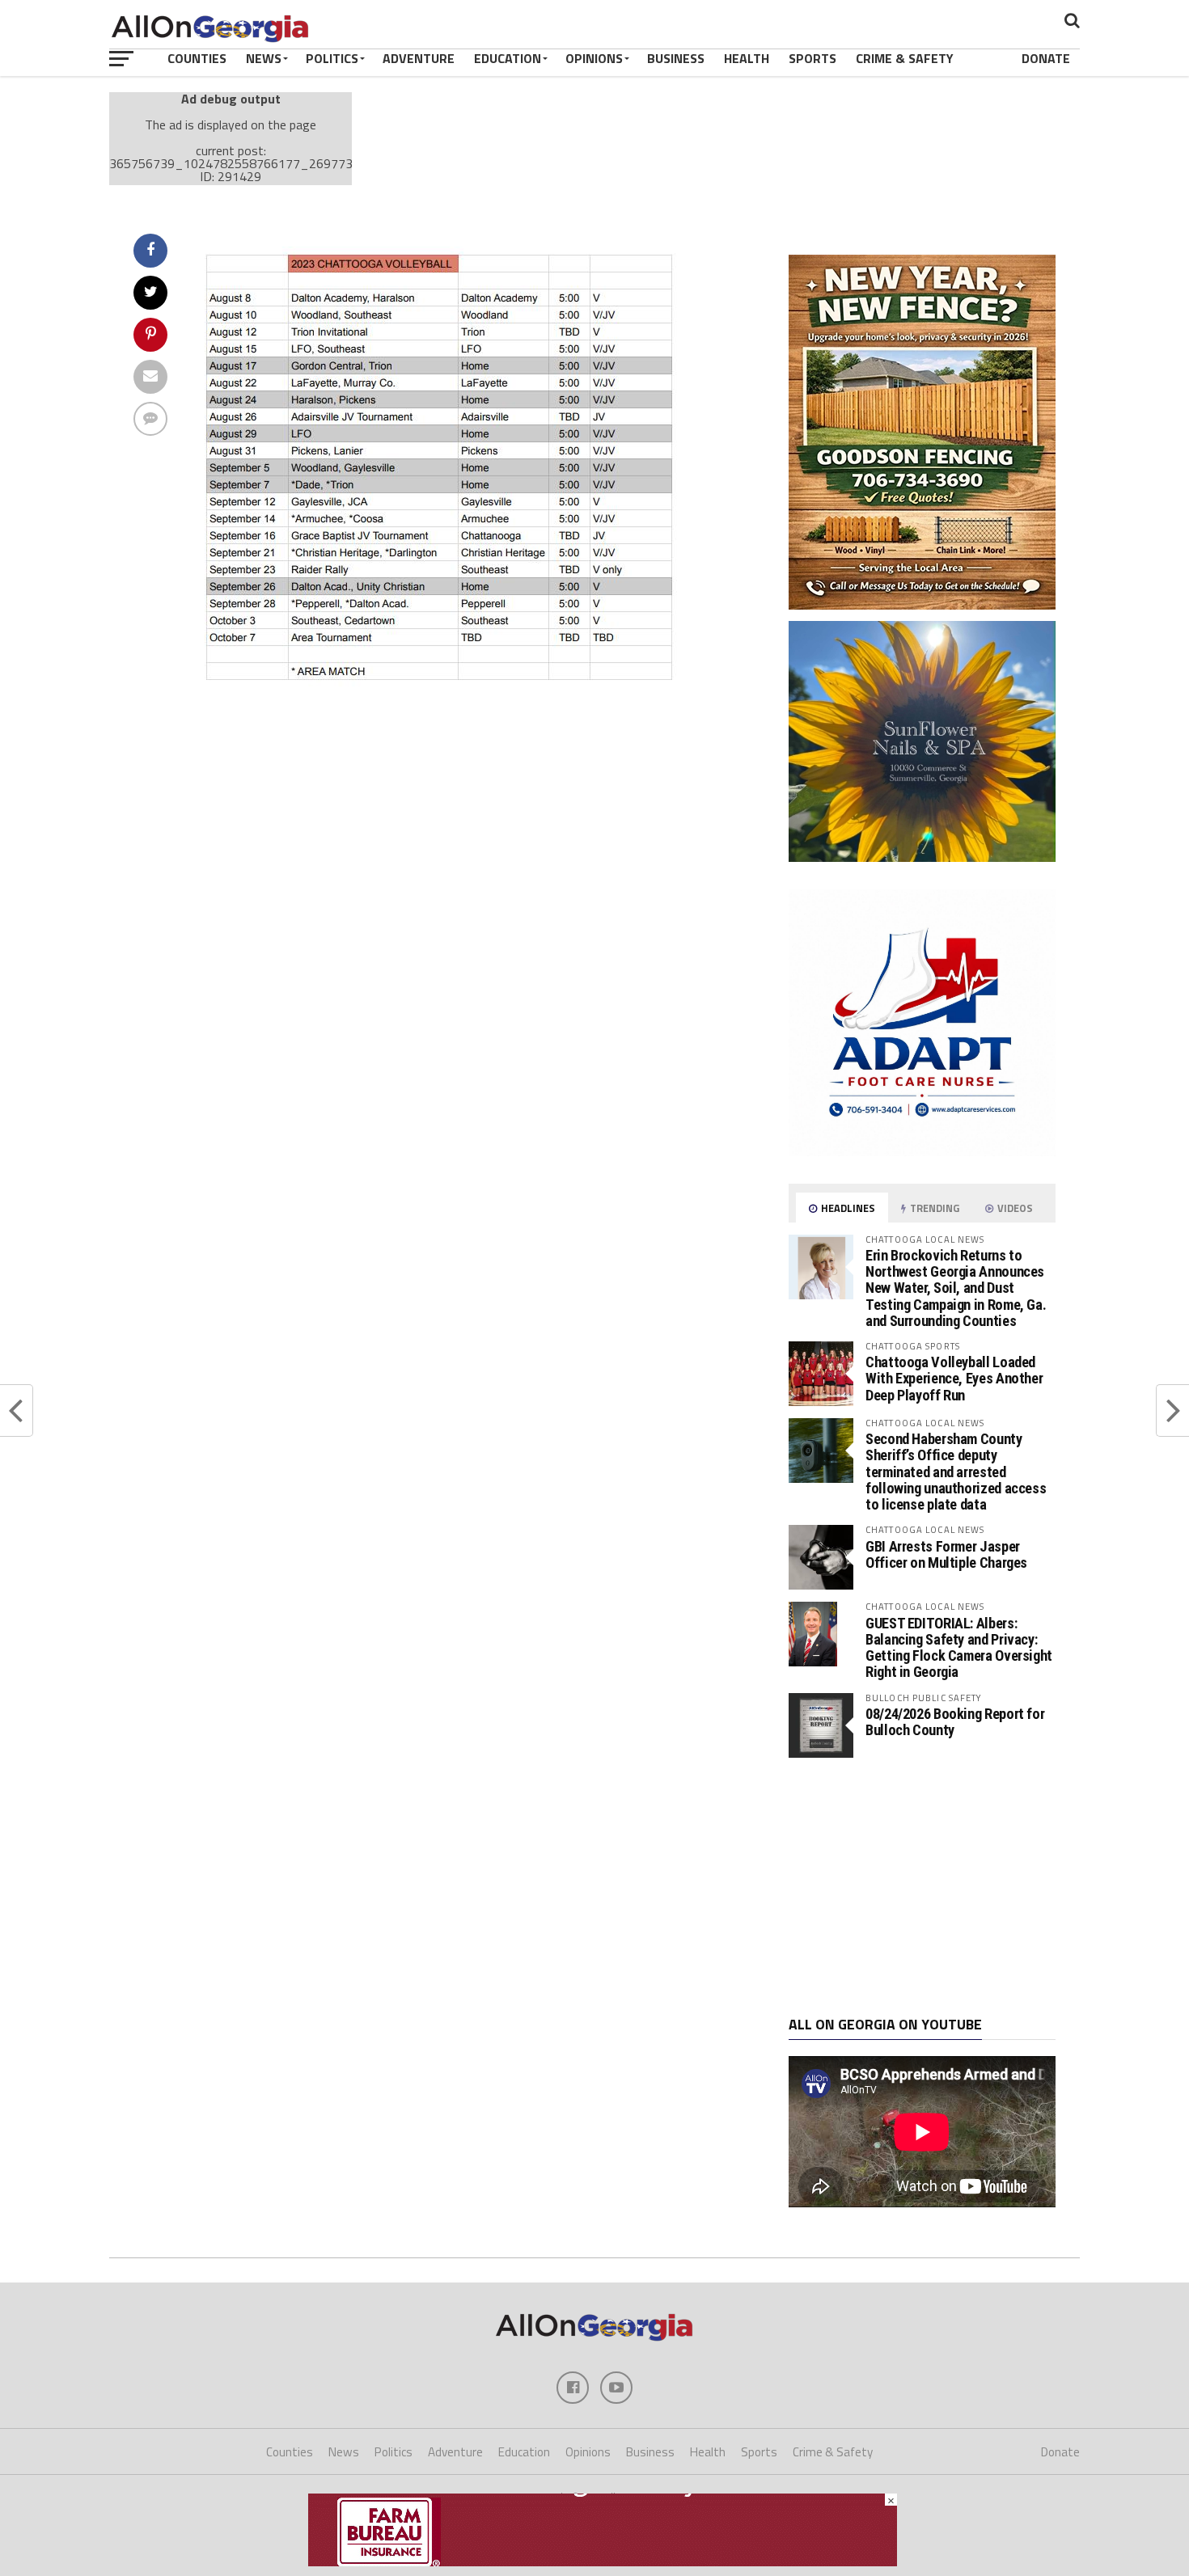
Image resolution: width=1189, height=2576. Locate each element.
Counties (197, 58)
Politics (332, 58)
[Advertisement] (922, 1887)
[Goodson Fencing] (922, 605)
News (264, 58)
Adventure (419, 58)
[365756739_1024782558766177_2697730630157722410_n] (438, 686)
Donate (1046, 58)
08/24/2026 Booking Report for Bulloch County (955, 1722)
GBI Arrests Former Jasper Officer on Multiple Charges (946, 1554)
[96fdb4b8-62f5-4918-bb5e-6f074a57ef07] (922, 857)
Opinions (594, 58)
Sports (812, 58)
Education (508, 58)
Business (676, 58)
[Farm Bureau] (603, 2561)
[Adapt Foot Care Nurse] (922, 1151)
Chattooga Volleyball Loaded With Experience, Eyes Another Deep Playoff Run (954, 1378)
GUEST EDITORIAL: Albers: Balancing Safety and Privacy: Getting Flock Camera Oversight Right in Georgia (959, 1648)
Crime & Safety (905, 58)
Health (747, 58)
